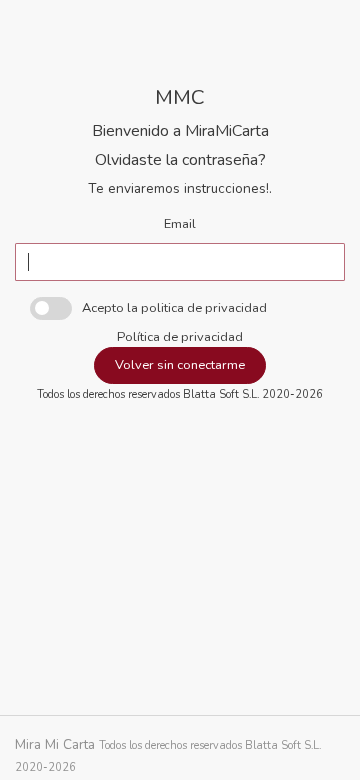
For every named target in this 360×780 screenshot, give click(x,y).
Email (180, 224)
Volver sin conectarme (180, 365)
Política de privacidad (180, 337)
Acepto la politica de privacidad (174, 308)
